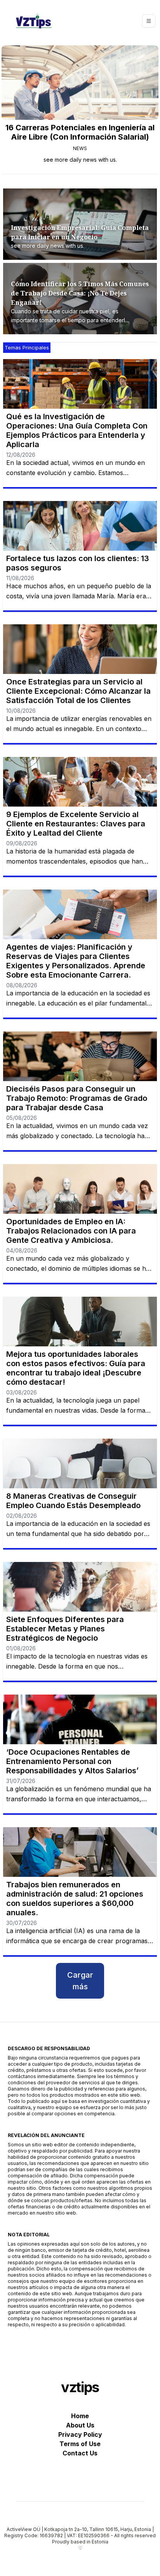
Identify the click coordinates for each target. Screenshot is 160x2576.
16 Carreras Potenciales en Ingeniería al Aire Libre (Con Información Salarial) (80, 132)
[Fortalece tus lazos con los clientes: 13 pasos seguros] (80, 526)
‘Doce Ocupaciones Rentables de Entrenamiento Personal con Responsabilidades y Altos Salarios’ (72, 1761)
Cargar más (80, 1981)
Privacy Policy (80, 2434)
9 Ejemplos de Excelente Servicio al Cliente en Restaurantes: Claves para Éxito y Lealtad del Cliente (76, 824)
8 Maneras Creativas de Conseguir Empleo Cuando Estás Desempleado (73, 1501)
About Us (80, 2425)
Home (80, 2416)
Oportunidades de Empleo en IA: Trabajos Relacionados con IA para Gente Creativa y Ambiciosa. (71, 1231)
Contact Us (80, 2453)
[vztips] (34, 21)
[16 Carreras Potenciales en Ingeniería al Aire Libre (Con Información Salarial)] (80, 83)
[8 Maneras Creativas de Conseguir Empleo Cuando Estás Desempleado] (80, 1463)
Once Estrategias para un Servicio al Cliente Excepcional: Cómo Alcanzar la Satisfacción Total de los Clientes (78, 691)
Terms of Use (80, 2444)
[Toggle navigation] (149, 21)
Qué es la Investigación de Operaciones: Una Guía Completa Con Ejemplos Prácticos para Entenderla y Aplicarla (77, 430)
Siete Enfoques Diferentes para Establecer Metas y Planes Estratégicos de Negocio (65, 1629)
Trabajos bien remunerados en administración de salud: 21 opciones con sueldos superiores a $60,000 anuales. (75, 1899)
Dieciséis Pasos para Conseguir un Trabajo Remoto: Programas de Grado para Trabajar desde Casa (77, 1098)
